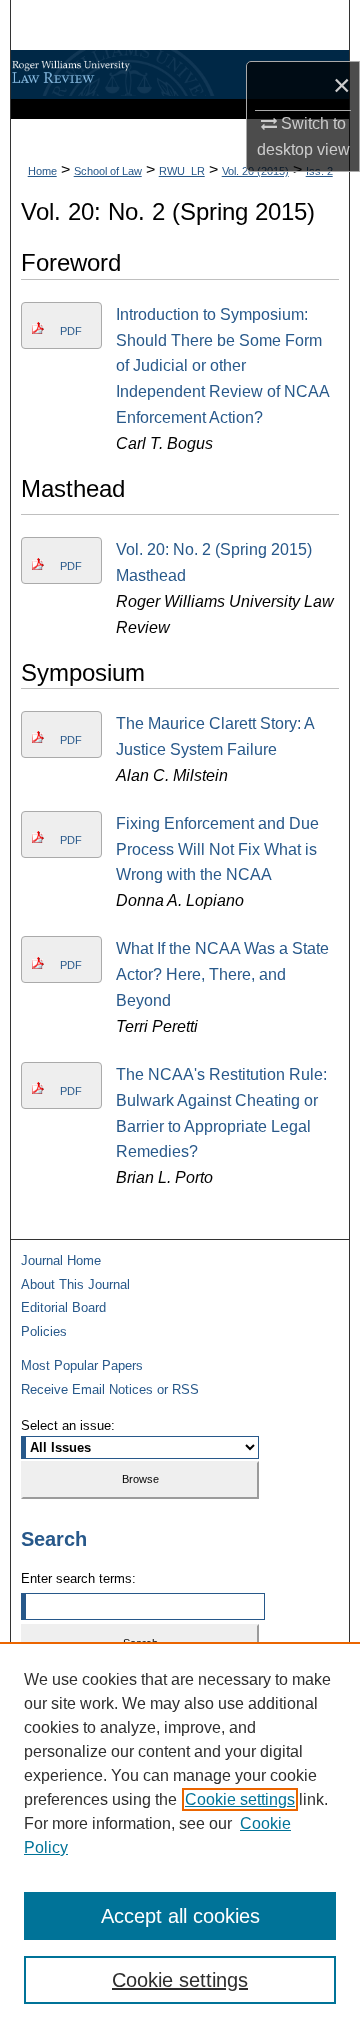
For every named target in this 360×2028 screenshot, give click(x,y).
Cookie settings (240, 1799)
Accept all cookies (180, 1916)
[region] (180, 1835)
